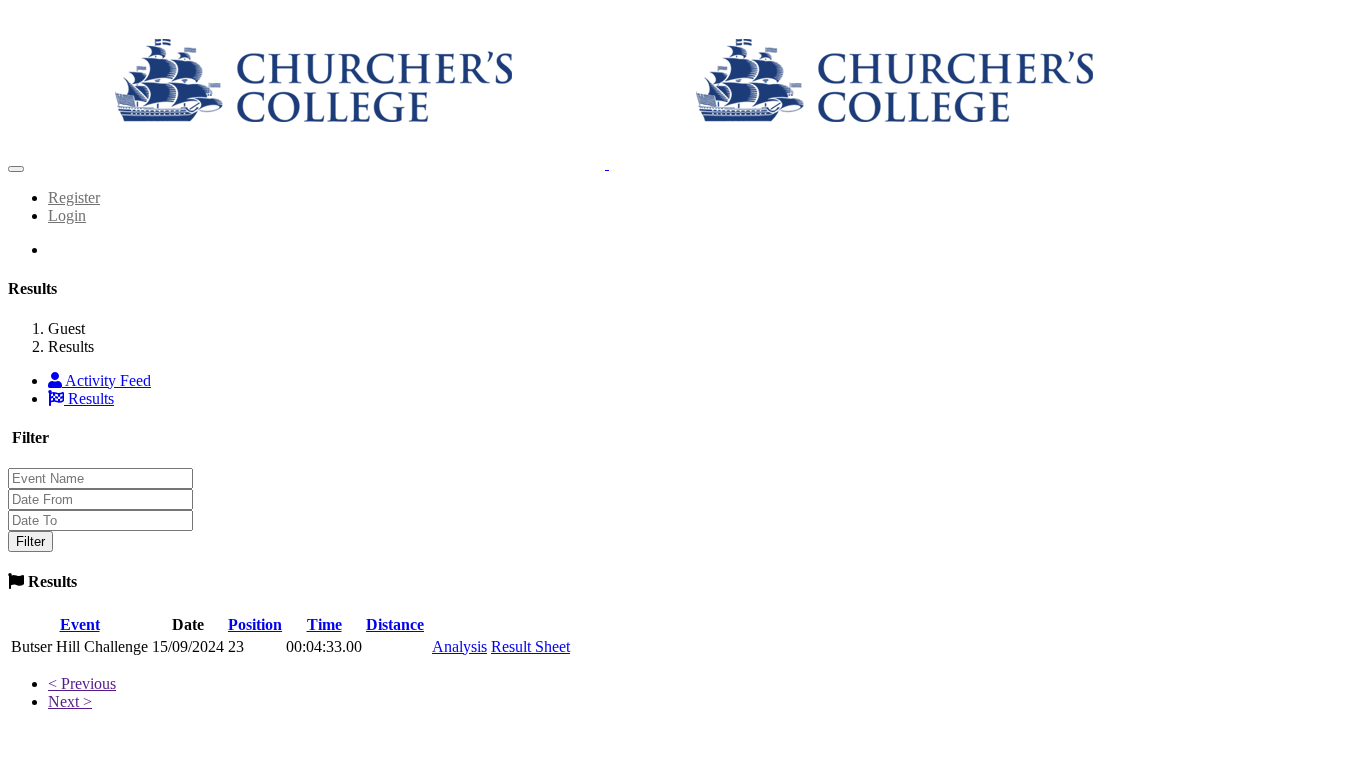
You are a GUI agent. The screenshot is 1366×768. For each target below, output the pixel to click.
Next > (70, 701)
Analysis (459, 646)
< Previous (82, 683)
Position (255, 624)
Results (89, 398)
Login (67, 215)
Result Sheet (530, 646)
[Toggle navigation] (16, 169)
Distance (395, 624)
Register (74, 197)
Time (324, 624)
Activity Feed (106, 380)
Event (80, 624)
